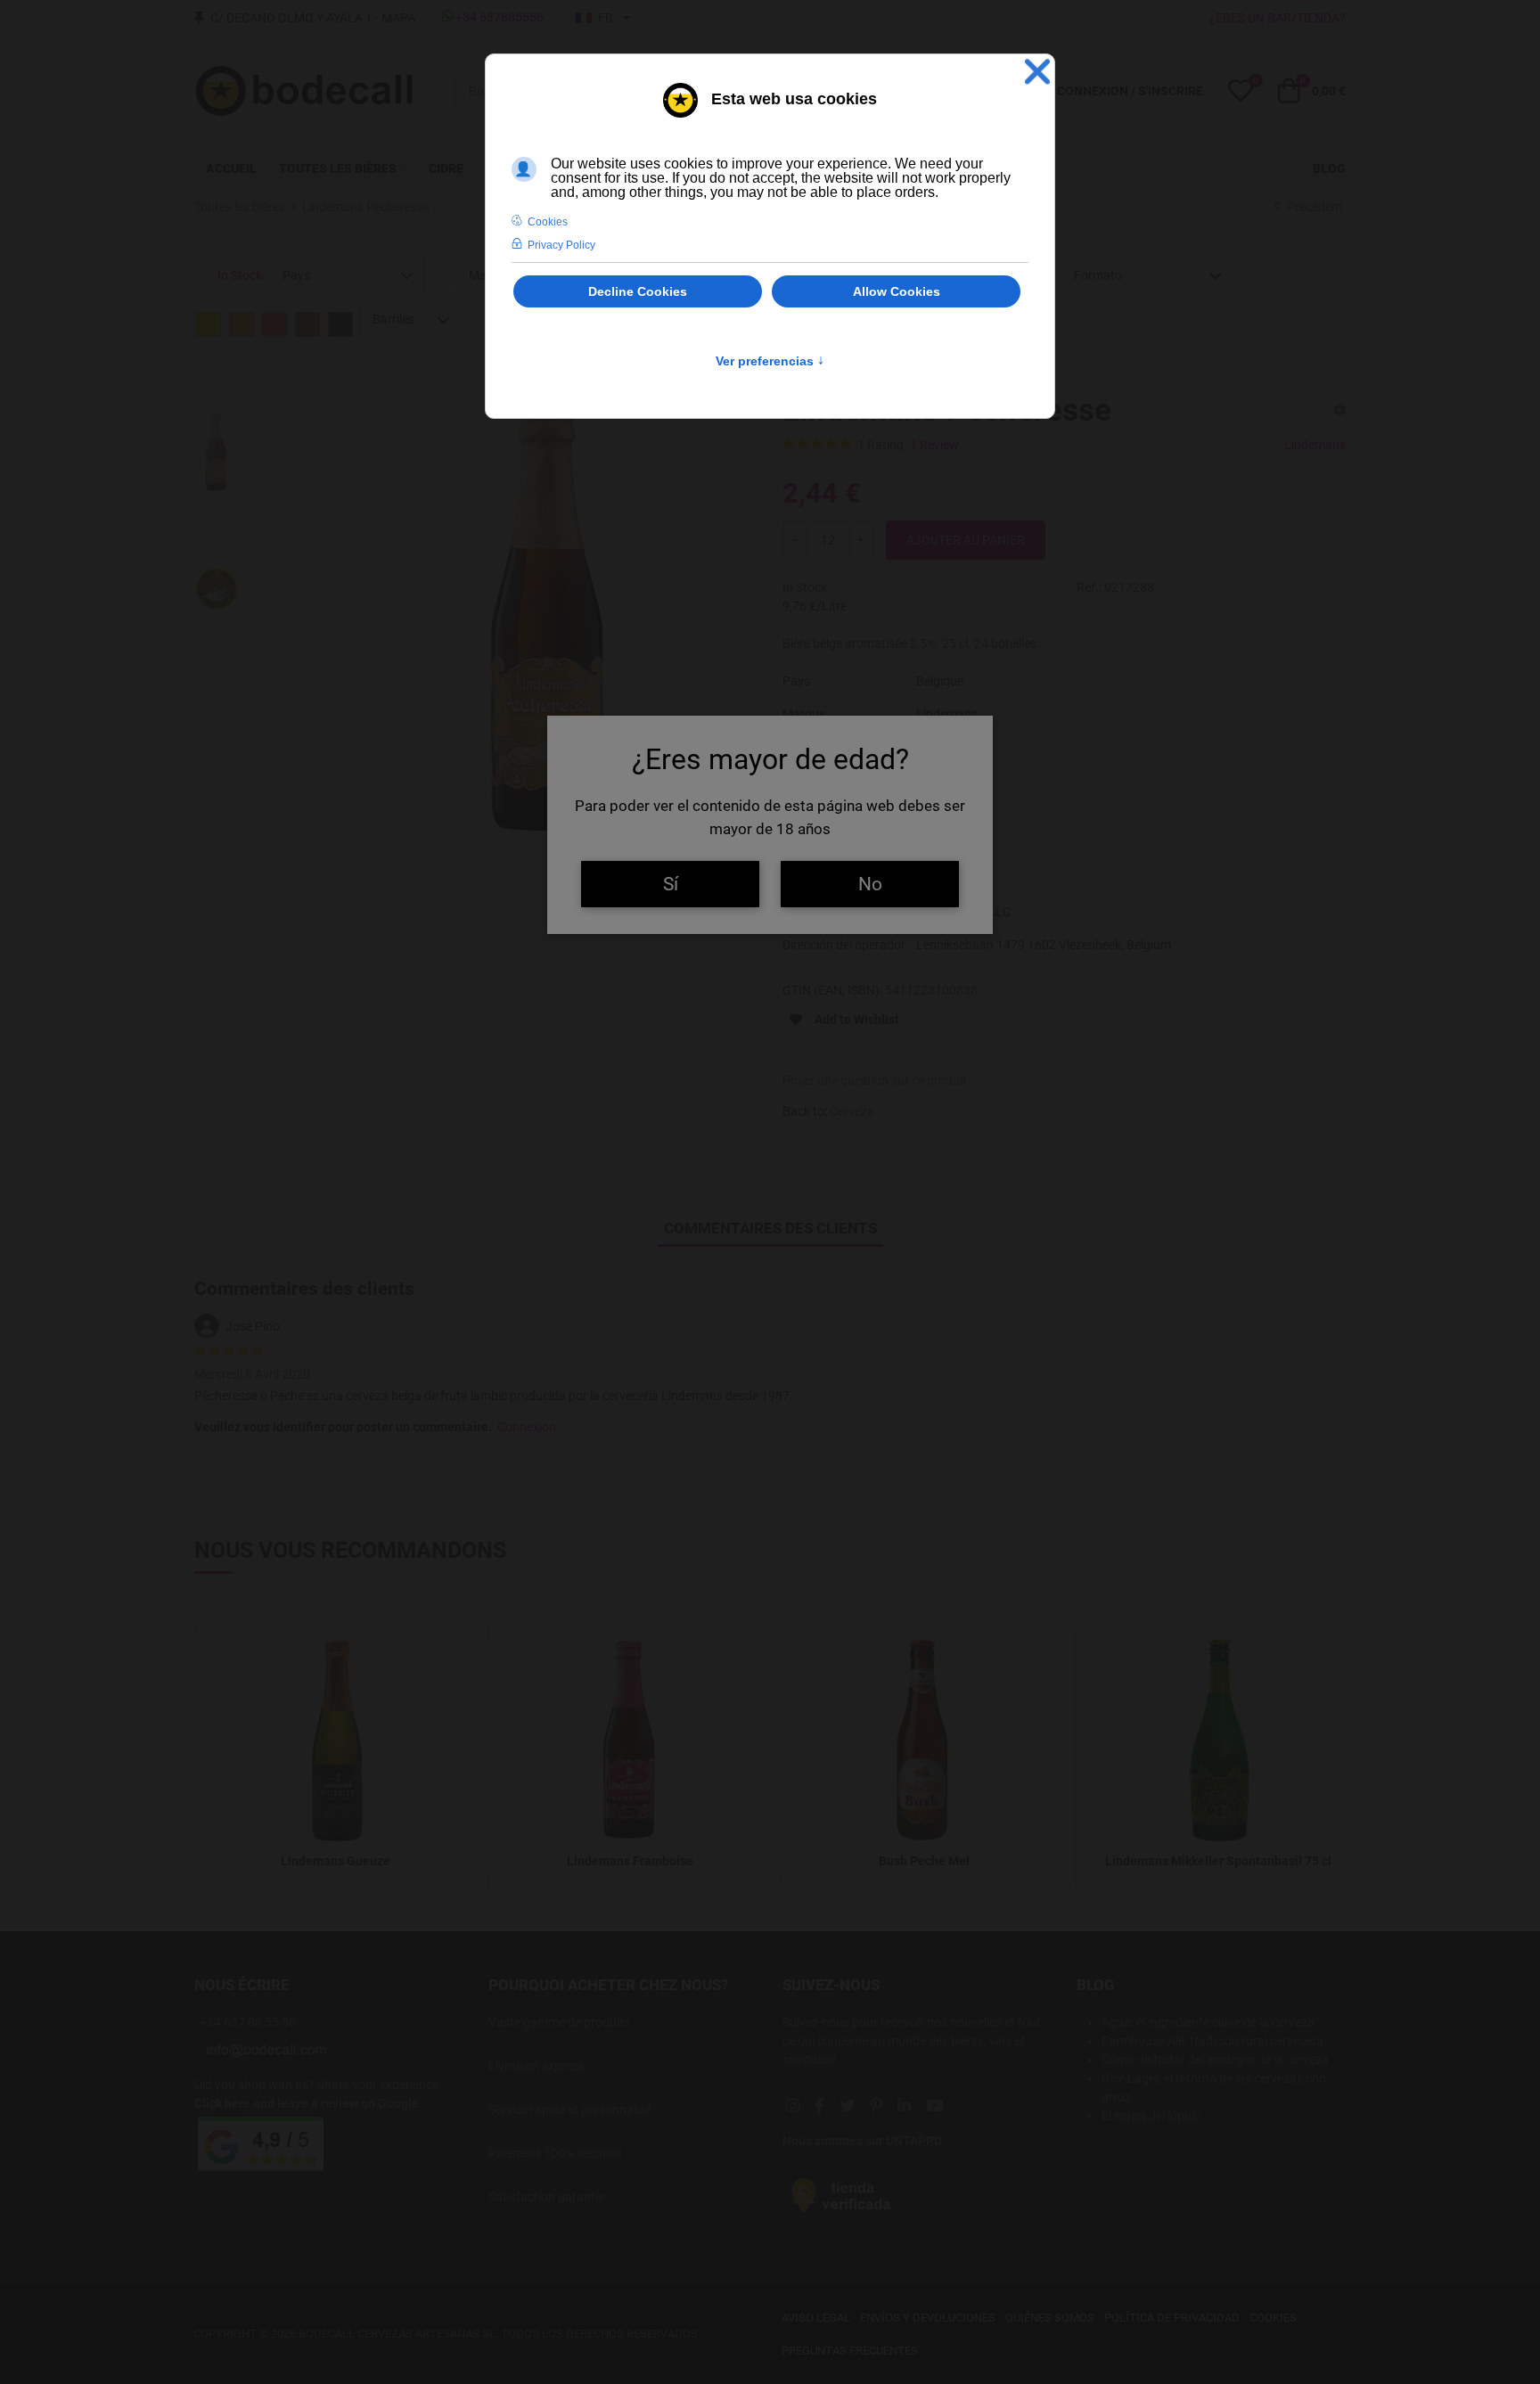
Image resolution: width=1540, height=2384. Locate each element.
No (870, 884)
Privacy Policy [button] (561, 245)
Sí (671, 884)
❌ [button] (1037, 72)
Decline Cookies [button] (638, 291)
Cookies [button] (548, 222)
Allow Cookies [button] (897, 291)
